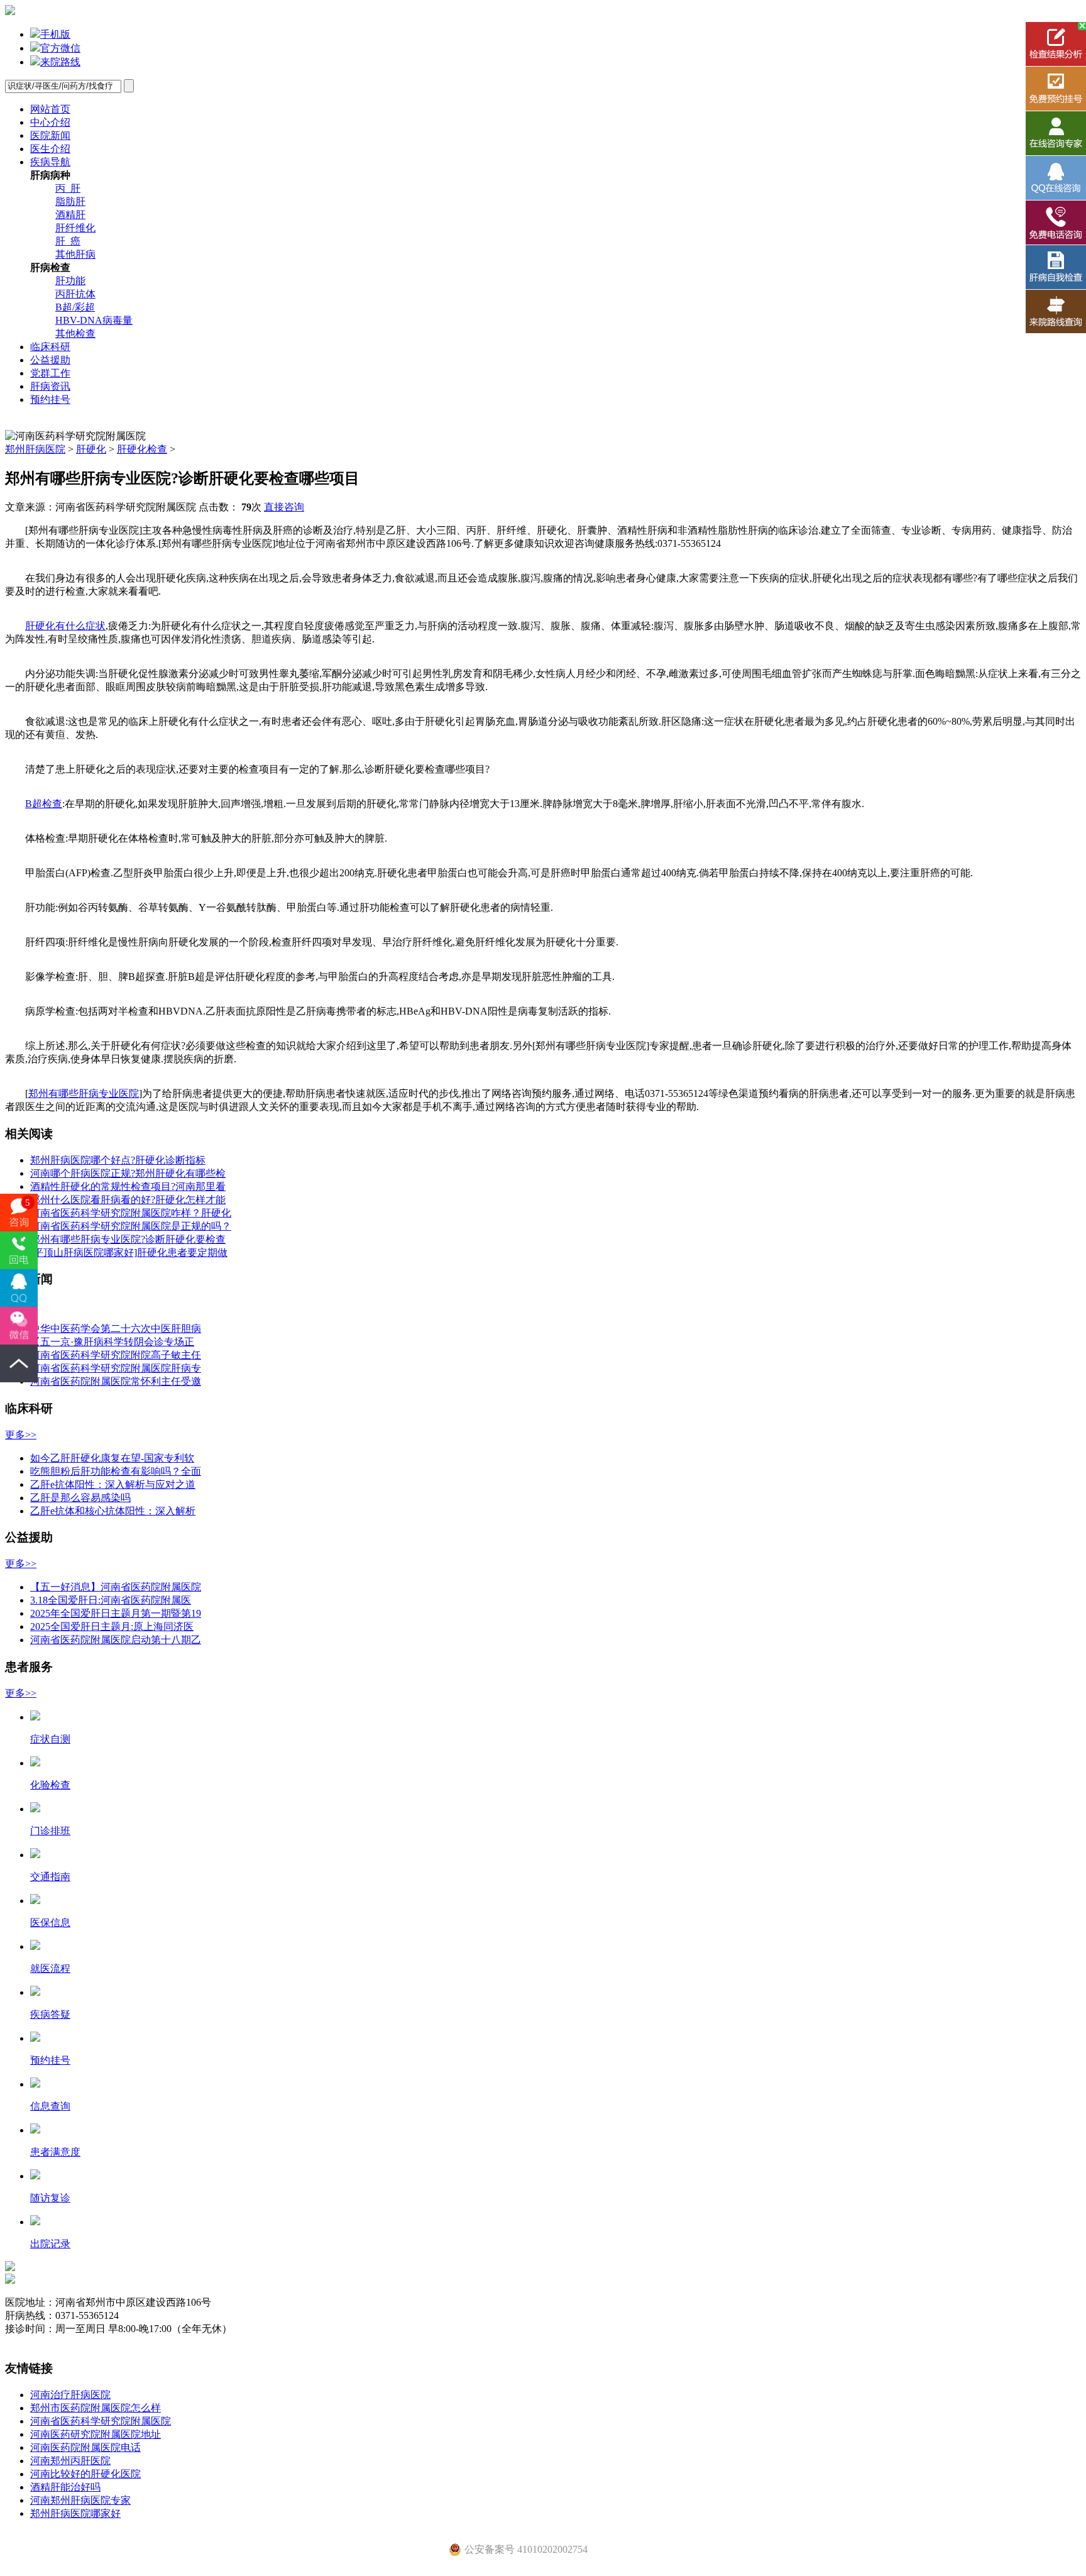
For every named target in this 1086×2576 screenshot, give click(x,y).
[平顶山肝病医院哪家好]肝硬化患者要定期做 (129, 1252)
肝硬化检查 (142, 449)
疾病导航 (50, 162)
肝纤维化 (75, 228)
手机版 (55, 34)
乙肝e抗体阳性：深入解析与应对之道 (113, 1484)
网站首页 (50, 109)
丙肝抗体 (75, 294)
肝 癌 (68, 241)
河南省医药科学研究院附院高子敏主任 (116, 1355)
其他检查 (75, 333)
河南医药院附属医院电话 (85, 2447)
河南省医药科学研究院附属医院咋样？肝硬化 (131, 1213)
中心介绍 (50, 122)
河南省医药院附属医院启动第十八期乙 (116, 1640)
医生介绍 (50, 149)
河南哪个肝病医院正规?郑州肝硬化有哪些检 (128, 1173)
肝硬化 (91, 449)
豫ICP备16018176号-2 (52, 2342)
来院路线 (60, 62)
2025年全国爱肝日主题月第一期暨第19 (116, 1613)
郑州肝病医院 (35, 449)
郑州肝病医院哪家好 (75, 2513)
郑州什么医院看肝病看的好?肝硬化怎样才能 (128, 1200)
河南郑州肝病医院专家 (80, 2500)
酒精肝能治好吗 (65, 2487)
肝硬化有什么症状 (65, 626)
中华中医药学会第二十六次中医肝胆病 (116, 1329)
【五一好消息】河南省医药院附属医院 (116, 1587)
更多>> (21, 1435)
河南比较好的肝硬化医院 (85, 2474)
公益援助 (50, 360)
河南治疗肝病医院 (70, 2395)
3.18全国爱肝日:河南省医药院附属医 (111, 1600)
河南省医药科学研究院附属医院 (101, 2421)
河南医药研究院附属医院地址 (96, 2434)
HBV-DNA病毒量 (94, 320)
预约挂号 (50, 399)
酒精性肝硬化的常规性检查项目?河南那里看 (128, 1186)
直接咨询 (284, 507)
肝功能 (70, 281)
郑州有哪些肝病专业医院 (84, 1093)
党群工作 (50, 373)
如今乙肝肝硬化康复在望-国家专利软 (112, 1458)
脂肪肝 (70, 201)
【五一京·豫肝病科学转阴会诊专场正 (112, 1342)
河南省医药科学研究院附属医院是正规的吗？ (131, 1226)
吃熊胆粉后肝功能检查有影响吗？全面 (116, 1471)
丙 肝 (68, 188)
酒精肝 (70, 215)
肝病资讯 (50, 386)
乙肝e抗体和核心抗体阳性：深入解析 (113, 1511)
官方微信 (60, 48)
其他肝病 (75, 254)
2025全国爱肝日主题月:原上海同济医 (112, 1627)
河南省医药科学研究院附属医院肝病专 (116, 1368)
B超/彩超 (75, 307)
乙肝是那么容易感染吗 (80, 1498)
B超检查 (44, 804)
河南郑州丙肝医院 (70, 2461)
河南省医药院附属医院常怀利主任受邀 (116, 1381)
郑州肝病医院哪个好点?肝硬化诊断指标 (118, 1160)
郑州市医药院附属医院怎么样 (96, 2408)
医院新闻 (50, 135)
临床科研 (50, 347)
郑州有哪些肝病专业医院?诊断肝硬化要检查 (128, 1239)
